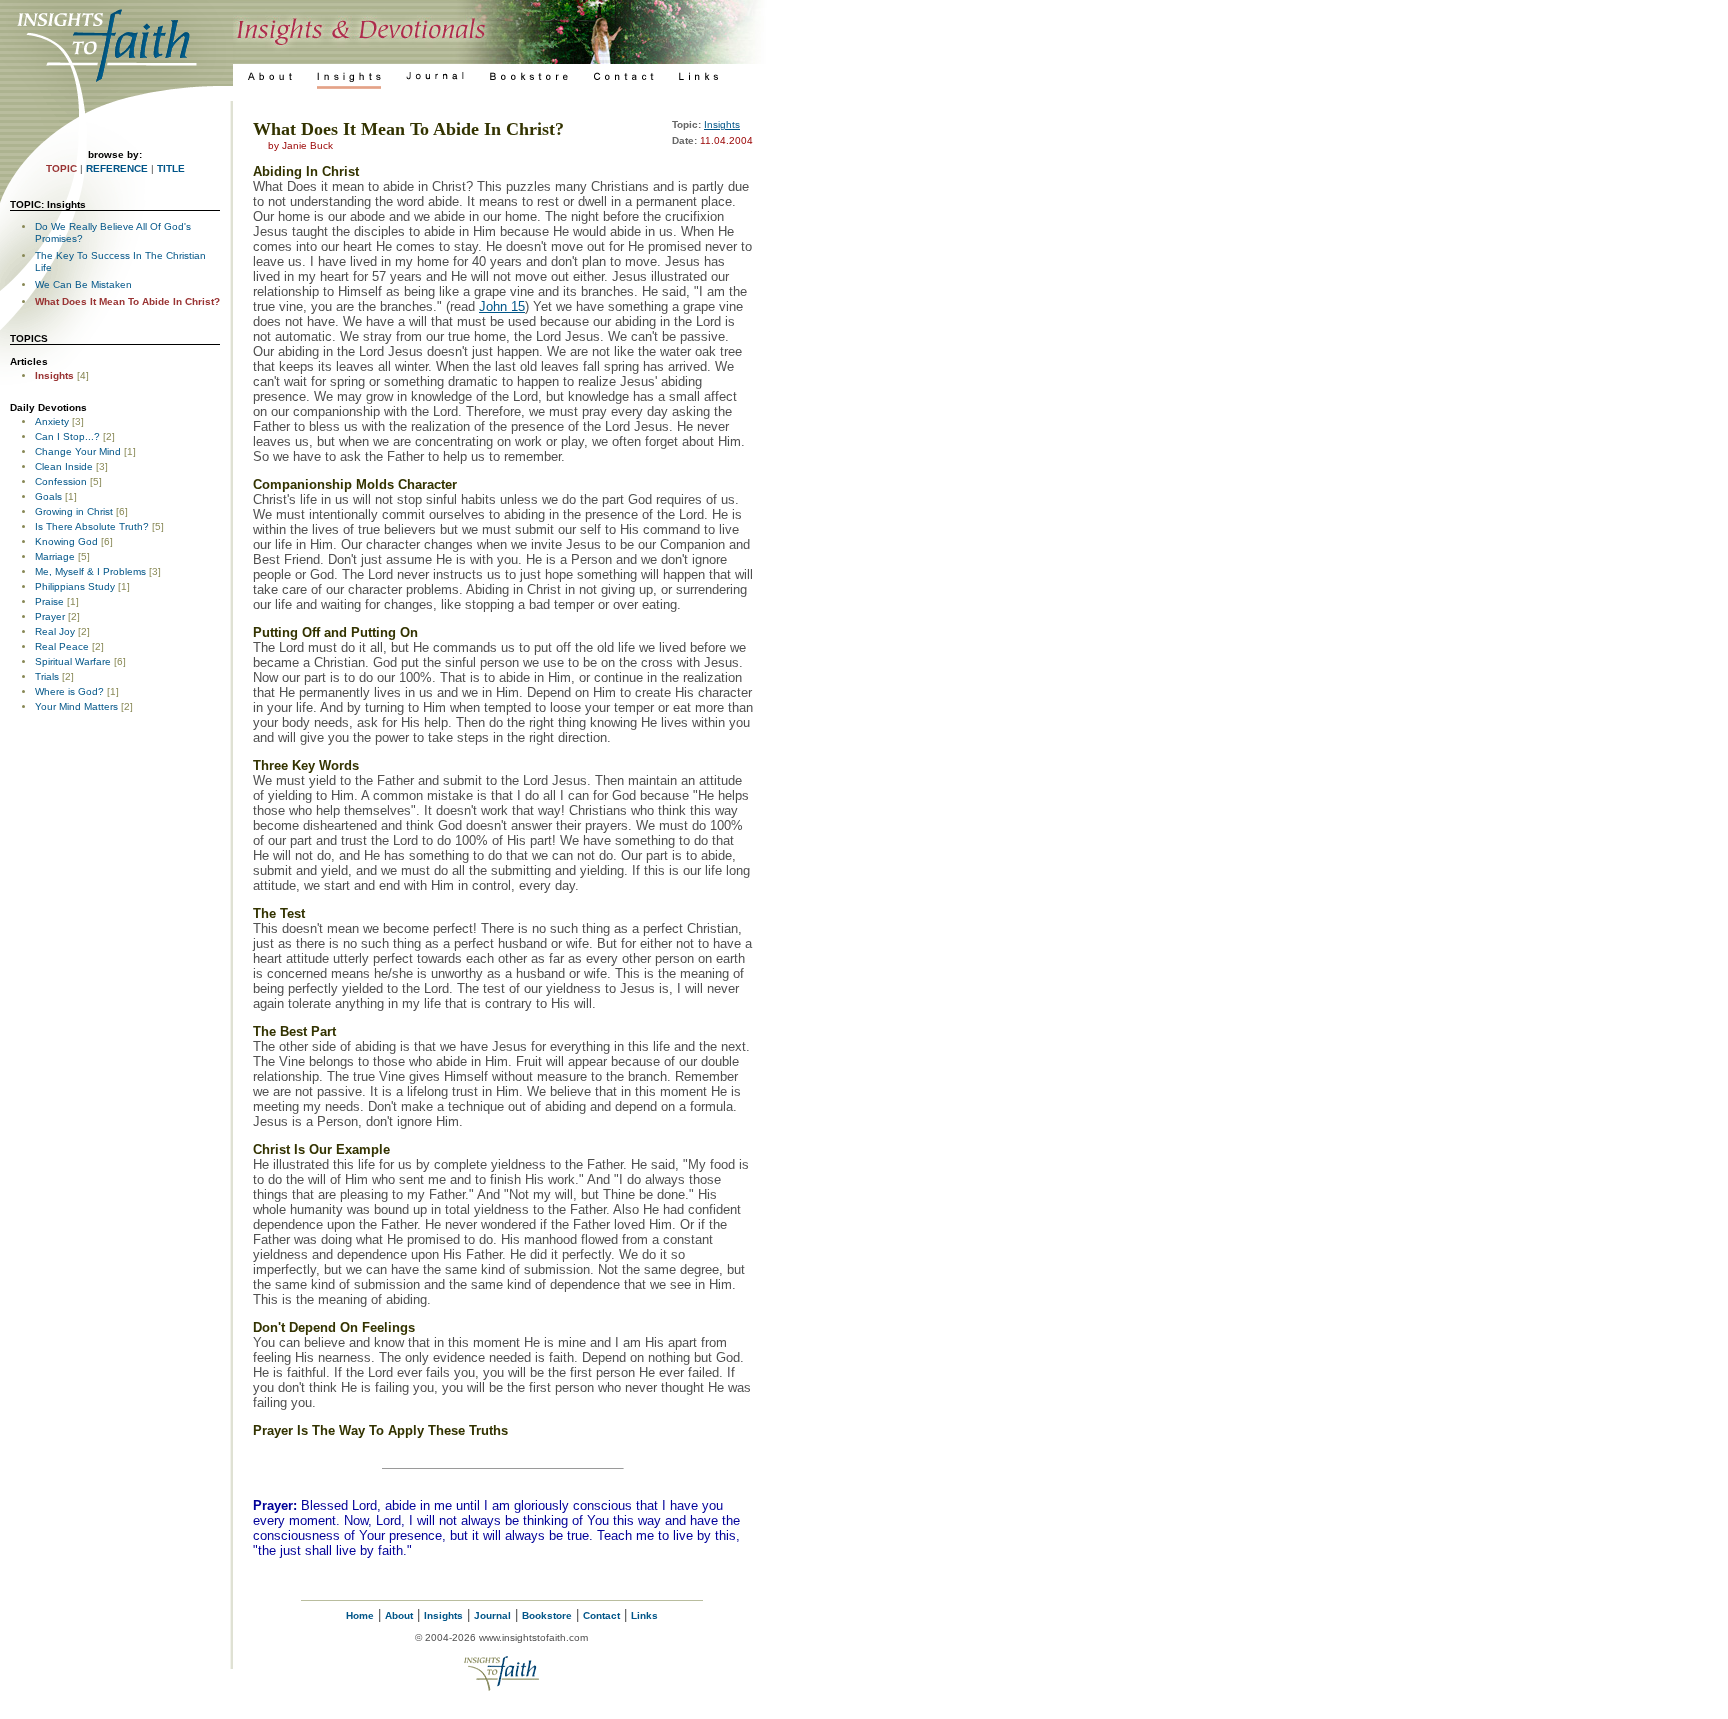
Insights (54, 375)
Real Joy (55, 631)
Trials (47, 676)
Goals (48, 496)
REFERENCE (117, 168)
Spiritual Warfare (73, 661)
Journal (492, 1615)
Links (644, 1615)
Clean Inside (64, 466)
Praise (49, 601)
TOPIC (61, 168)
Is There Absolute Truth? (92, 526)
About (399, 1615)
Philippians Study (75, 586)
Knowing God (66, 541)
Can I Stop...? (67, 436)
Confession (61, 481)
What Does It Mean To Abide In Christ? (127, 301)
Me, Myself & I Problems (90, 571)
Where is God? (69, 691)
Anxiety (52, 421)
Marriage (55, 556)
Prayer (50, 616)
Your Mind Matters (76, 706)
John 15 (502, 306)
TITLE (171, 168)
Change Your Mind (78, 451)
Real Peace (62, 646)
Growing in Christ (74, 511)
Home (360, 1615)
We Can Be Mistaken (83, 284)
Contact (601, 1615)
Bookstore (547, 1615)
